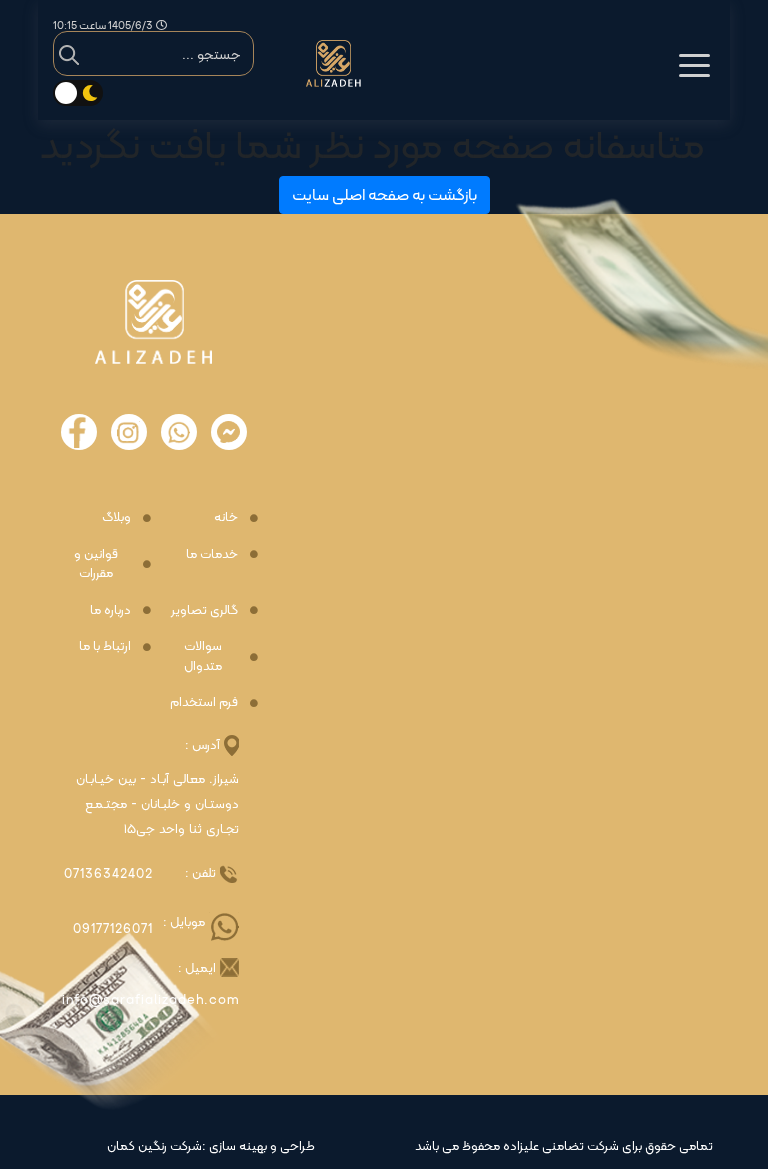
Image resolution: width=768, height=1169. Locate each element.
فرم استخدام (204, 702)
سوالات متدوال (203, 655)
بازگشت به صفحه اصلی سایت (384, 194)
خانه (226, 517)
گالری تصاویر (204, 610)
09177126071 (113, 928)
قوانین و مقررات (96, 563)
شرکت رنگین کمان (154, 1146)
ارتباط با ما (105, 646)
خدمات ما (212, 554)
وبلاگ (116, 517)
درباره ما (110, 610)
